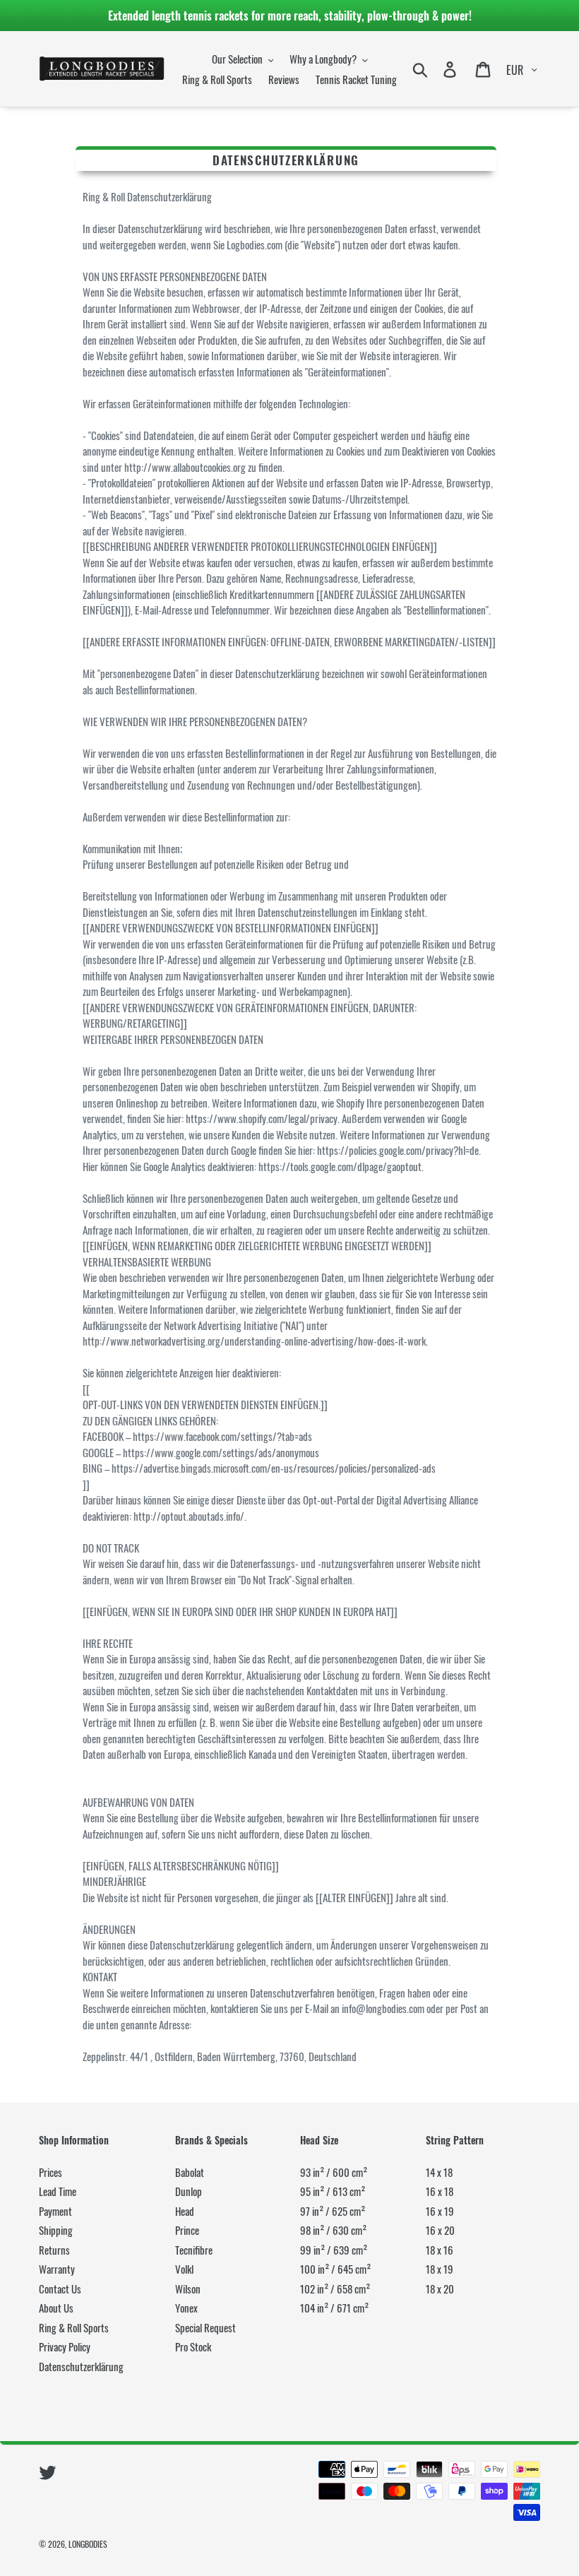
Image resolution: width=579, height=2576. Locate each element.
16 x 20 (440, 2230)
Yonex (186, 2308)
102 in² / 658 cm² (335, 2289)
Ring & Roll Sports (74, 2327)
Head (185, 2211)
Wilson (188, 2289)
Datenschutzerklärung (81, 2366)
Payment (55, 2211)
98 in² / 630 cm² (333, 2230)
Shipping (56, 2230)
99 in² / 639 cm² (334, 2250)
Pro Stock (193, 2346)
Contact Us (60, 2289)
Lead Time (58, 2191)
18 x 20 (440, 2289)
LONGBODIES (88, 2544)
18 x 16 (440, 2250)
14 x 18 (439, 2172)
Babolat (190, 2172)
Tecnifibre (194, 2250)
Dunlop (189, 2191)
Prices (50, 2172)
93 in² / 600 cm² (334, 2172)
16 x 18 (440, 2191)
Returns (54, 2250)
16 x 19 (440, 2211)
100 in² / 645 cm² (335, 2269)
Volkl (184, 2269)
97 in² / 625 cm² (333, 2211)
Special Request (205, 2327)
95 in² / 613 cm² (333, 2191)
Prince (187, 2230)
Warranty (57, 2269)
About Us (56, 2308)
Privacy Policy (65, 2346)
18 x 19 (440, 2269)
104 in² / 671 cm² (334, 2308)
